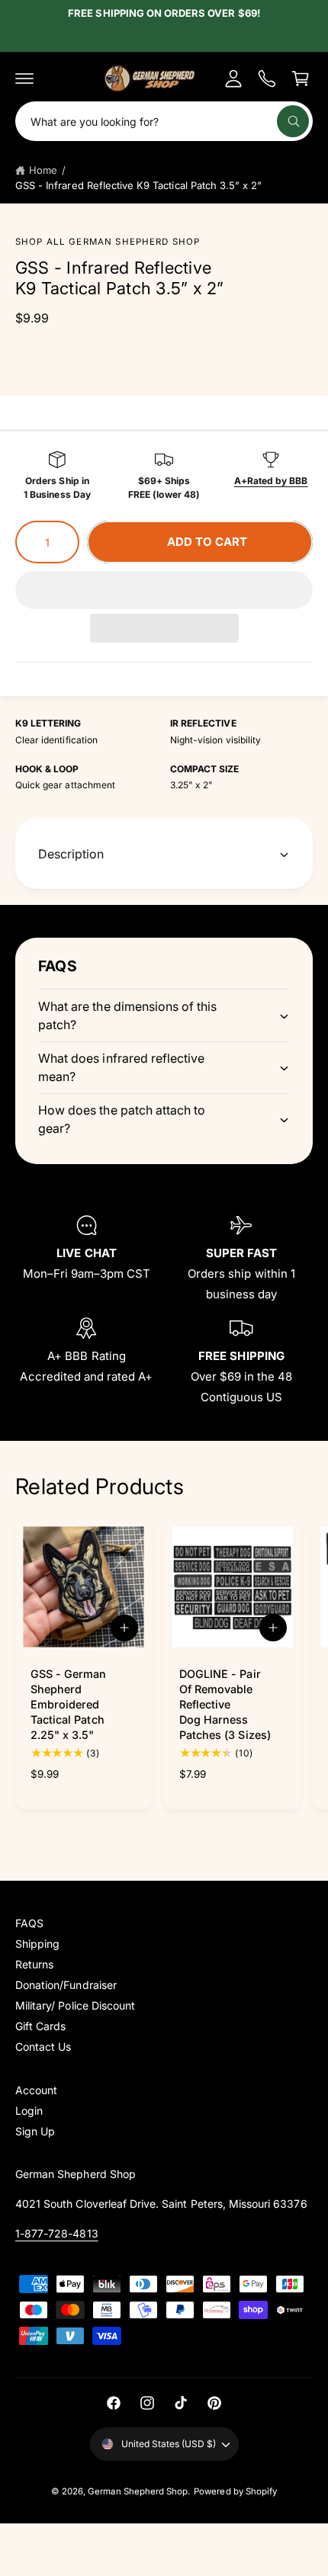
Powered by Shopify (235, 2491)
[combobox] (164, 121)
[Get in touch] (267, 79)
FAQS (29, 1923)
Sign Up (35, 2131)
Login (29, 2111)
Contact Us (43, 2047)
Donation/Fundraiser (66, 1985)
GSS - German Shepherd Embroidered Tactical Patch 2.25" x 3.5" (69, 1705)
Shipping (37, 1944)
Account (36, 2090)
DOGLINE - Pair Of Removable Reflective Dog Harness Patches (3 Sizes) (225, 1705)
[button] (164, 590)
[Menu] (24, 79)
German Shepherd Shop (138, 2491)
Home (43, 170)
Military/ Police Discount (75, 2005)
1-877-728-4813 (57, 2233)
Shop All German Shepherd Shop (108, 242)
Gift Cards (40, 2026)
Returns (34, 1964)
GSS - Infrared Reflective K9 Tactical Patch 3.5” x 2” (138, 185)
